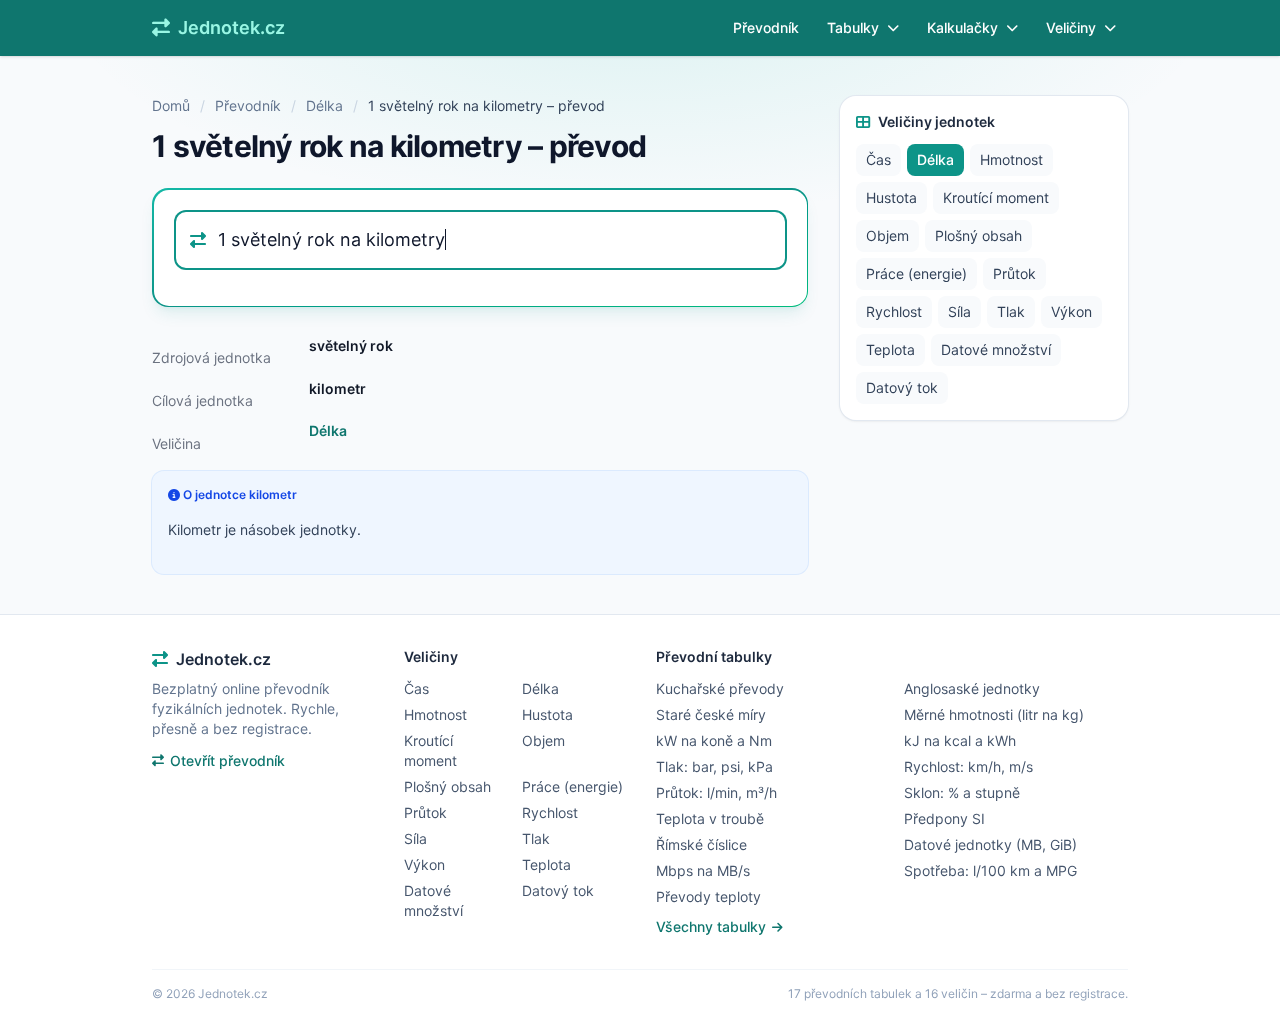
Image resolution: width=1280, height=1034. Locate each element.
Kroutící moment (996, 197)
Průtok (1014, 273)
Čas (878, 159)
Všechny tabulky (713, 926)
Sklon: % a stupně (962, 792)
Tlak (1011, 311)
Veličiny (1071, 27)
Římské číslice (701, 844)
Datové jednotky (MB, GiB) (990, 844)
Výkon (1071, 311)
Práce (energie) (916, 273)
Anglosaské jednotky (972, 688)
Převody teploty (708, 896)
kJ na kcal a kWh (960, 740)
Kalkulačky (962, 27)
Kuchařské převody (720, 688)
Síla (959, 311)
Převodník (766, 27)
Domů (171, 105)
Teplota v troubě (710, 818)
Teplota (890, 349)
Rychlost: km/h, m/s (968, 766)
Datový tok (902, 387)
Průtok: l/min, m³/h (716, 792)
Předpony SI (944, 818)
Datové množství (996, 349)
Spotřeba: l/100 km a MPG (990, 870)
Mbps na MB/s (703, 870)
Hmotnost (1011, 159)
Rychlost (894, 311)
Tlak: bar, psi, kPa (714, 766)
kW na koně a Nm (714, 740)
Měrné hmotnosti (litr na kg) (994, 714)
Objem (887, 235)
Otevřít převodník (227, 760)
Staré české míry (711, 714)
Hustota (891, 197)
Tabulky (853, 27)
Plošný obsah (978, 235)
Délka (324, 105)
